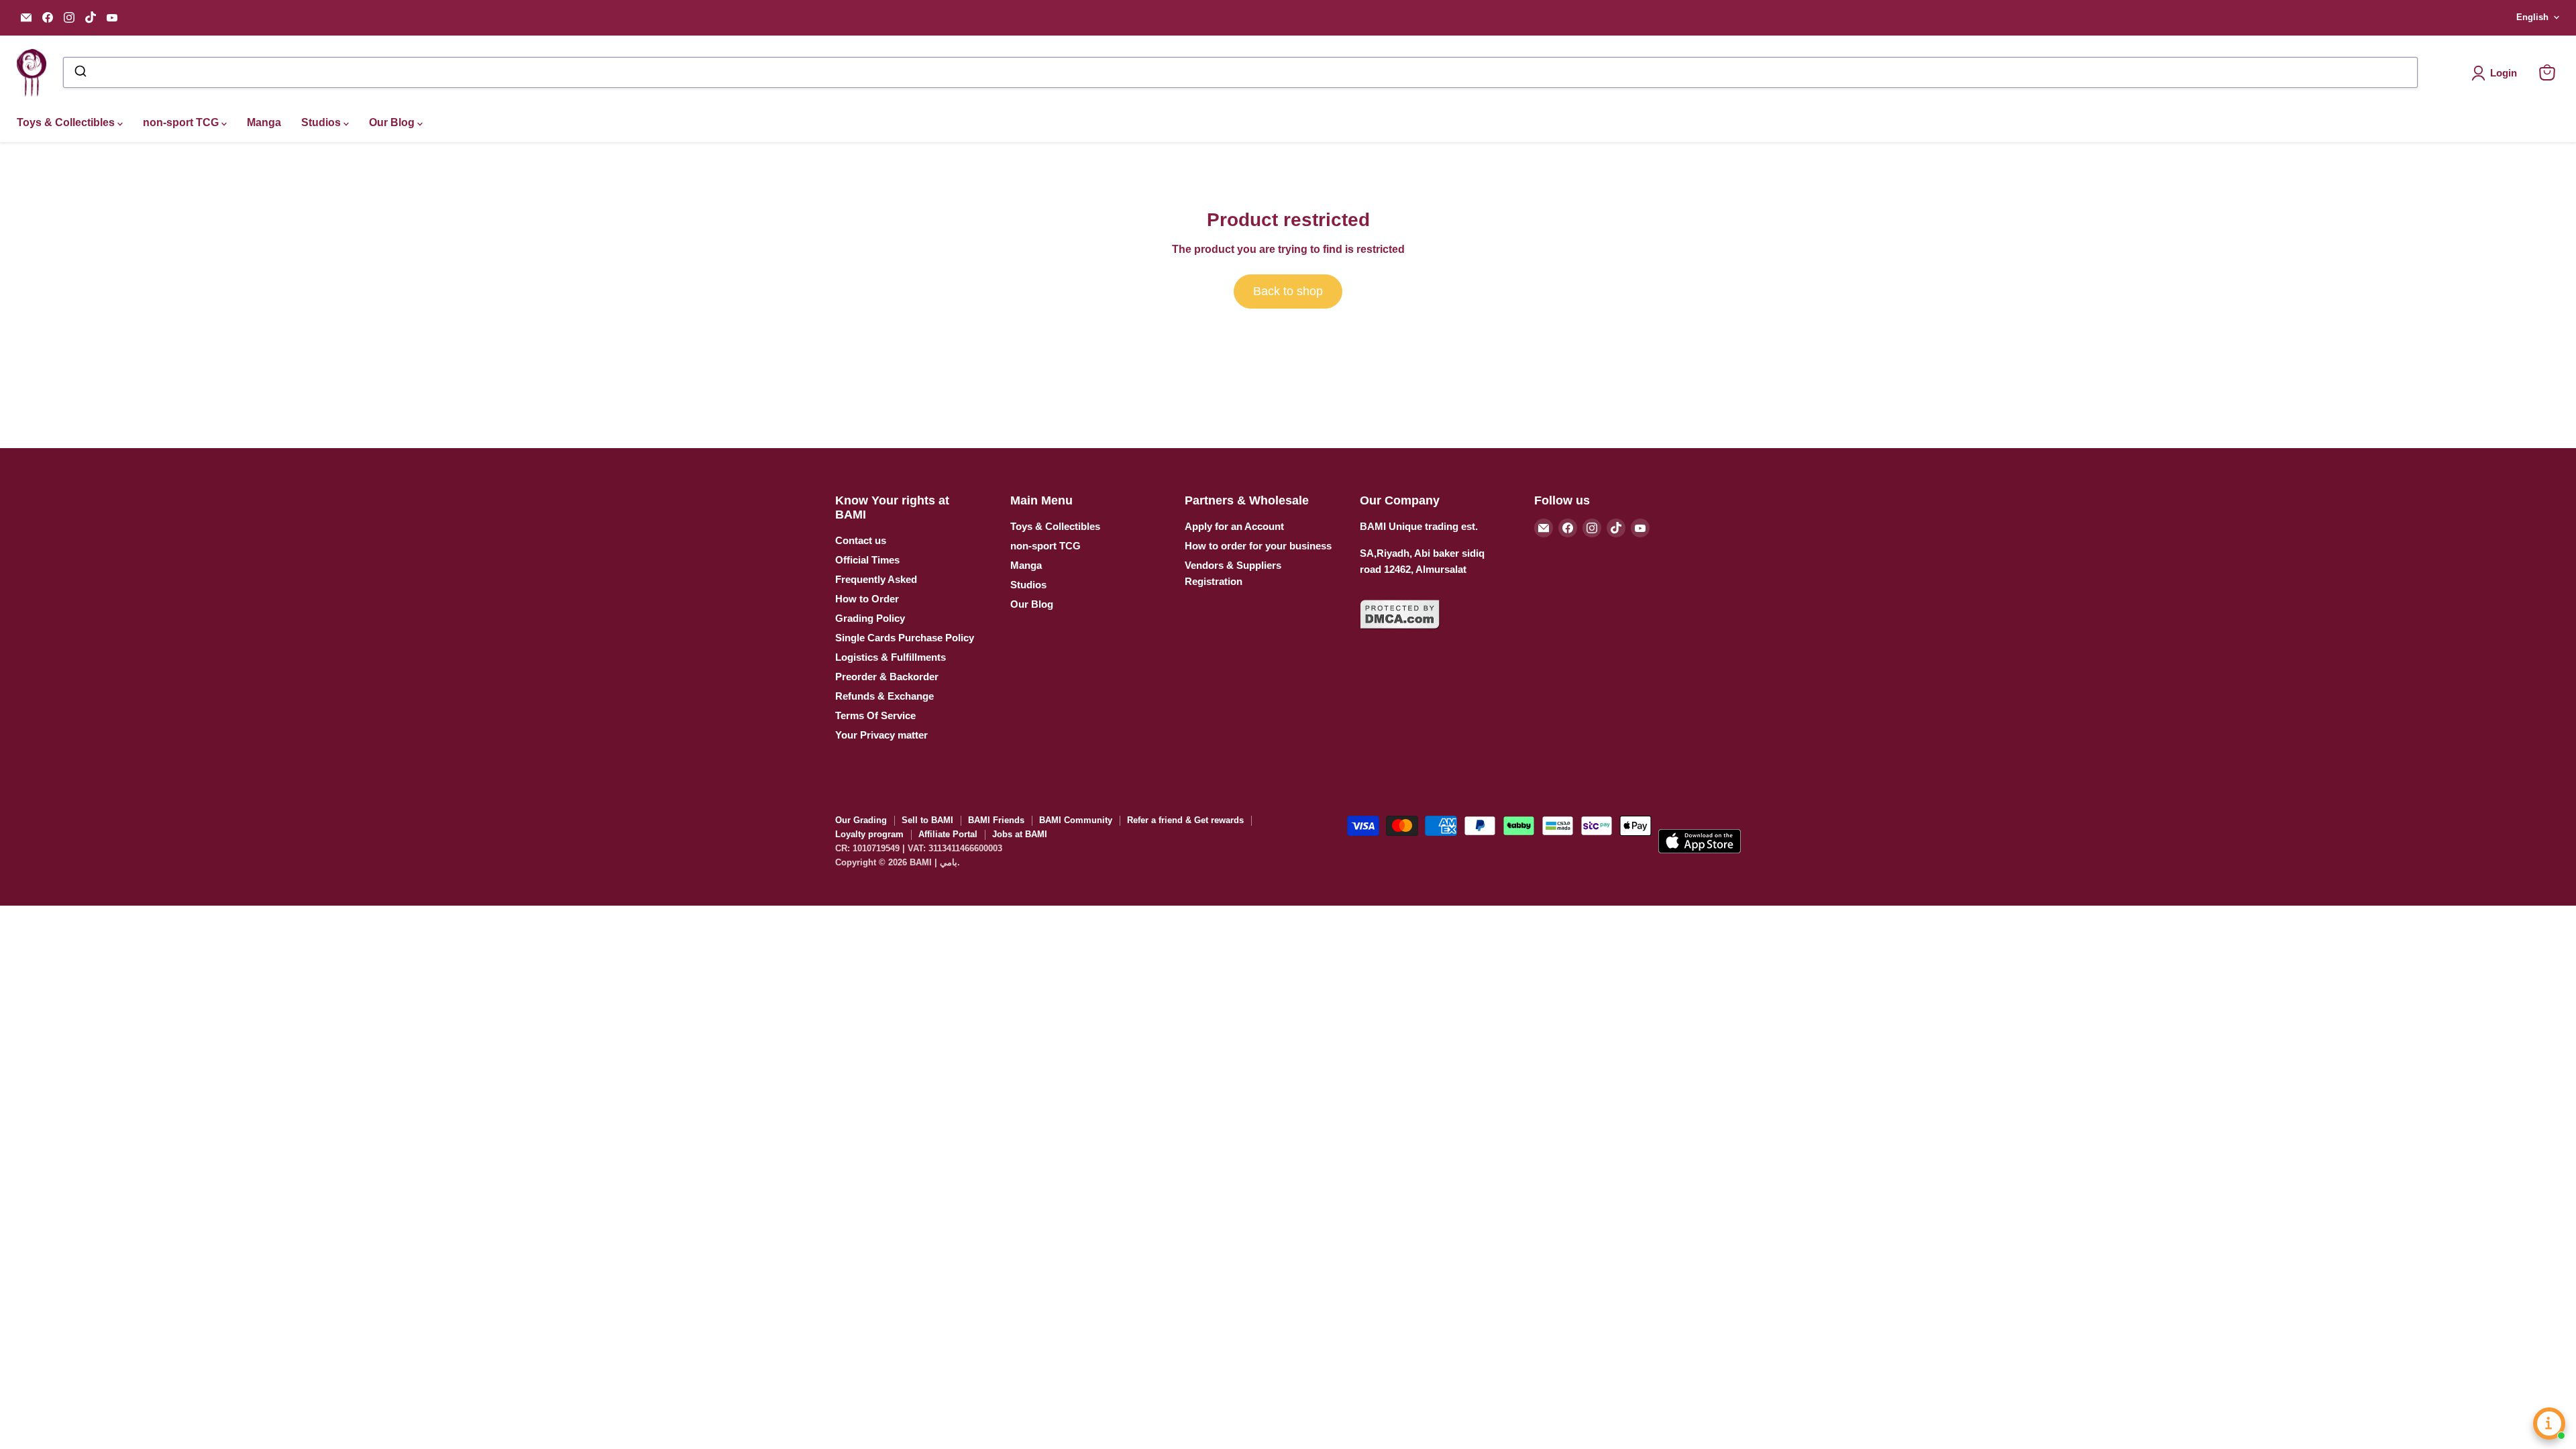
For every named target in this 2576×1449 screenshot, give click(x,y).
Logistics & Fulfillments (891, 657)
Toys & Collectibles (67, 122)
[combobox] (1240, 72)
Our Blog (393, 122)
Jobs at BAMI (1020, 834)
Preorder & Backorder (887, 677)
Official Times (867, 560)
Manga (264, 122)
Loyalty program (869, 834)
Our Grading (861, 820)
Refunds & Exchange (884, 696)
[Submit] (79, 72)
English (2532, 17)
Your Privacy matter (881, 735)
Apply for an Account (1234, 526)
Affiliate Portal (948, 834)
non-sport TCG (182, 122)
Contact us (861, 540)
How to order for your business (1258, 546)
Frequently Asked (876, 579)
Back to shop (1288, 291)
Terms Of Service (875, 715)
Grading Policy (870, 618)
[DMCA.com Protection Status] (1400, 637)
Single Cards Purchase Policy (905, 638)
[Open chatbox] (2549, 1424)
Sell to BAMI (927, 820)
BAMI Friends (996, 820)
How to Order (867, 599)
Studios (322, 122)
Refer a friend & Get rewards (1185, 820)
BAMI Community (1076, 820)
